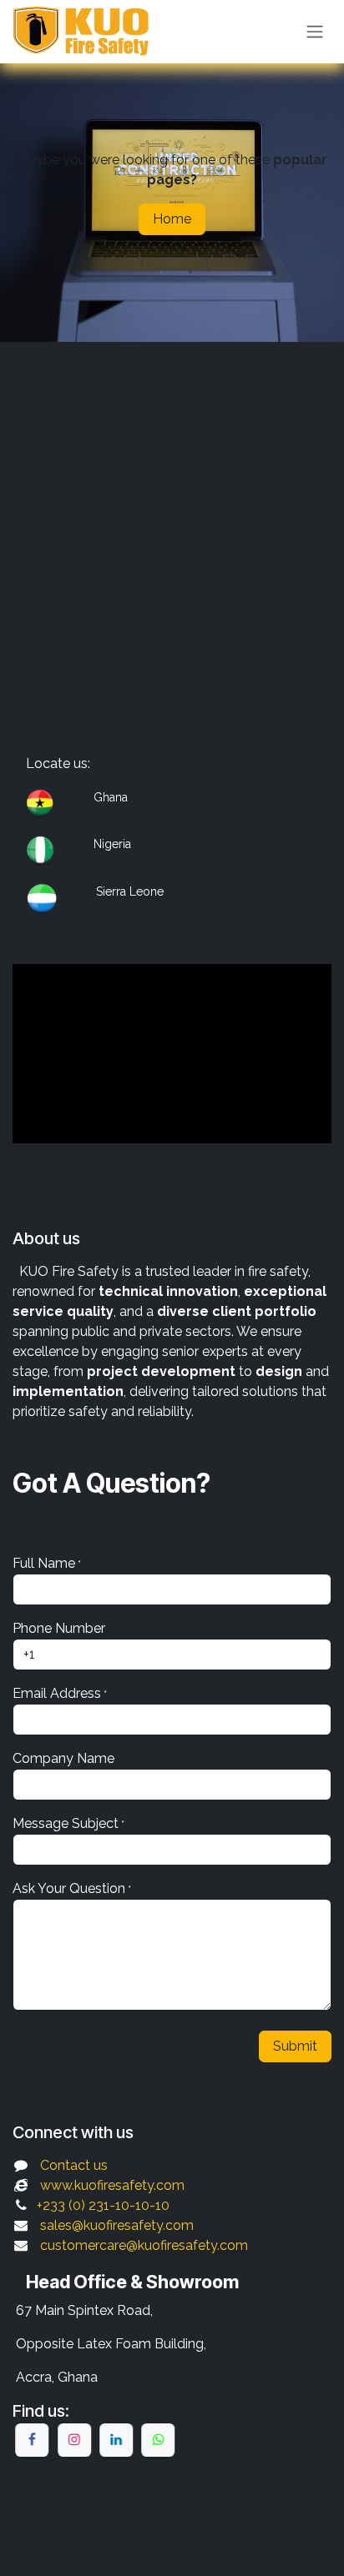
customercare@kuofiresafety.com (144, 2245)
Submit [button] (295, 2046)
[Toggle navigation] (315, 32)
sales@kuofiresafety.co (111, 2225)
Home (172, 219)
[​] (32, 2440)
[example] (158, 2440)
